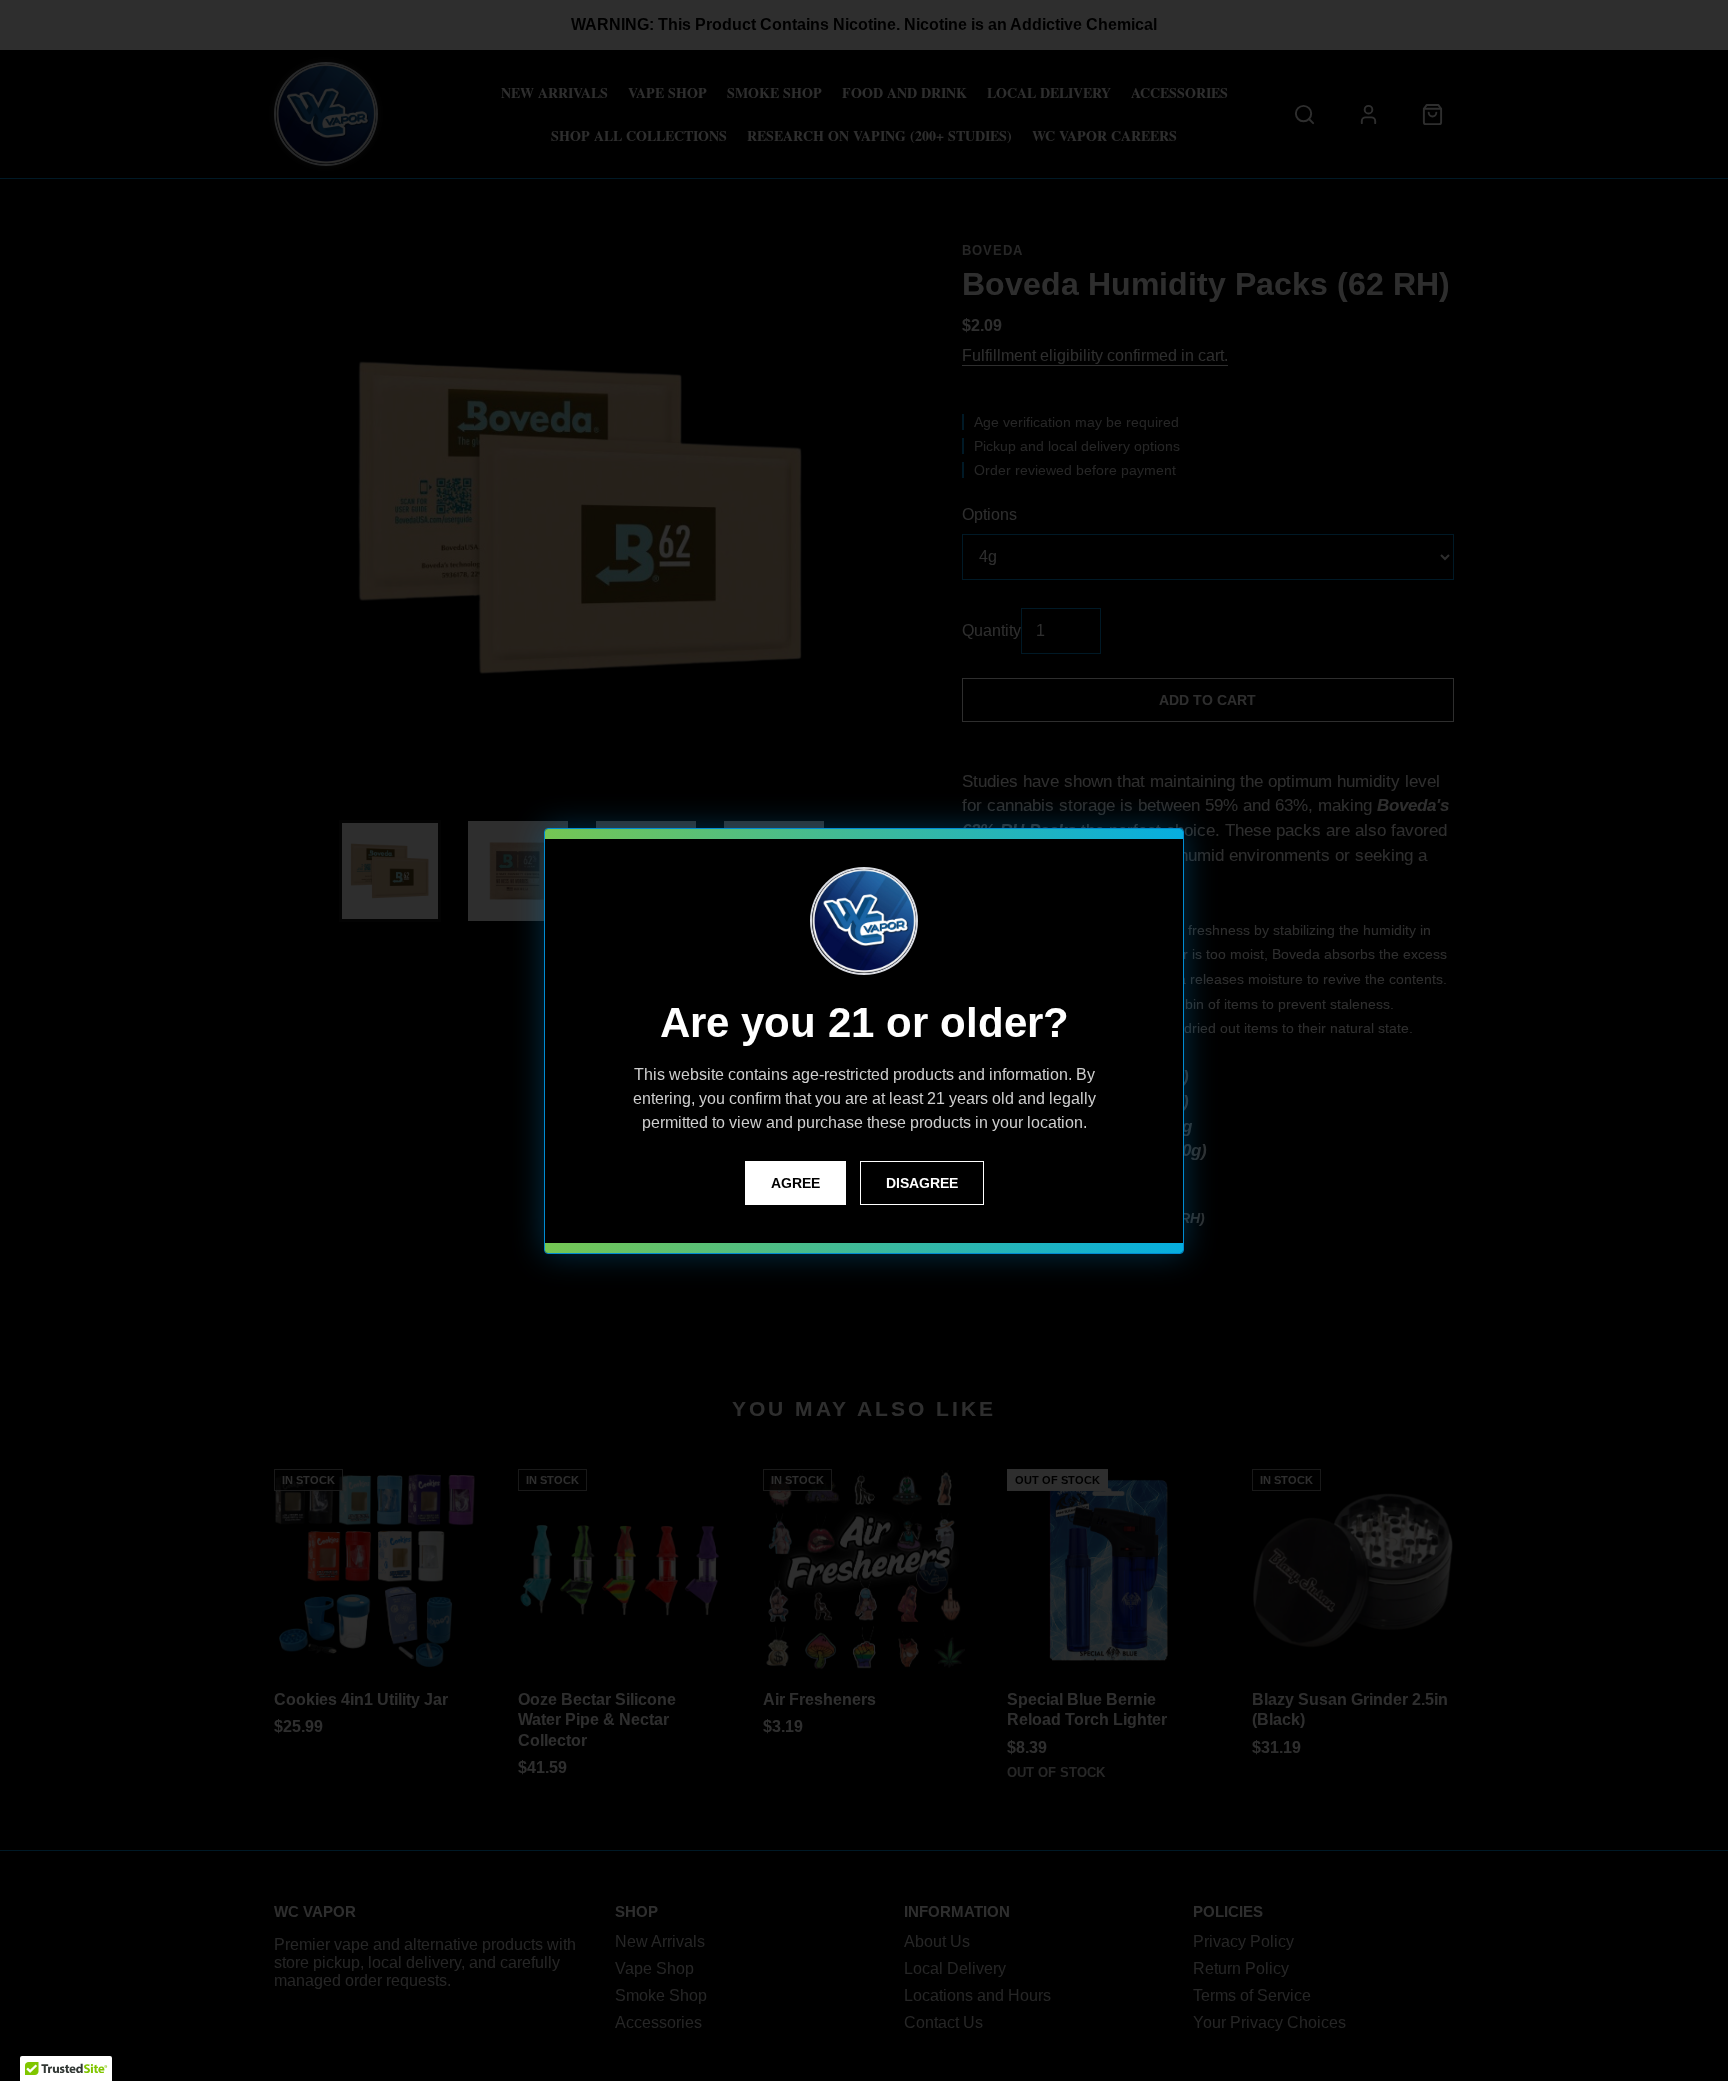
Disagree (922, 1183)
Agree (795, 1183)
